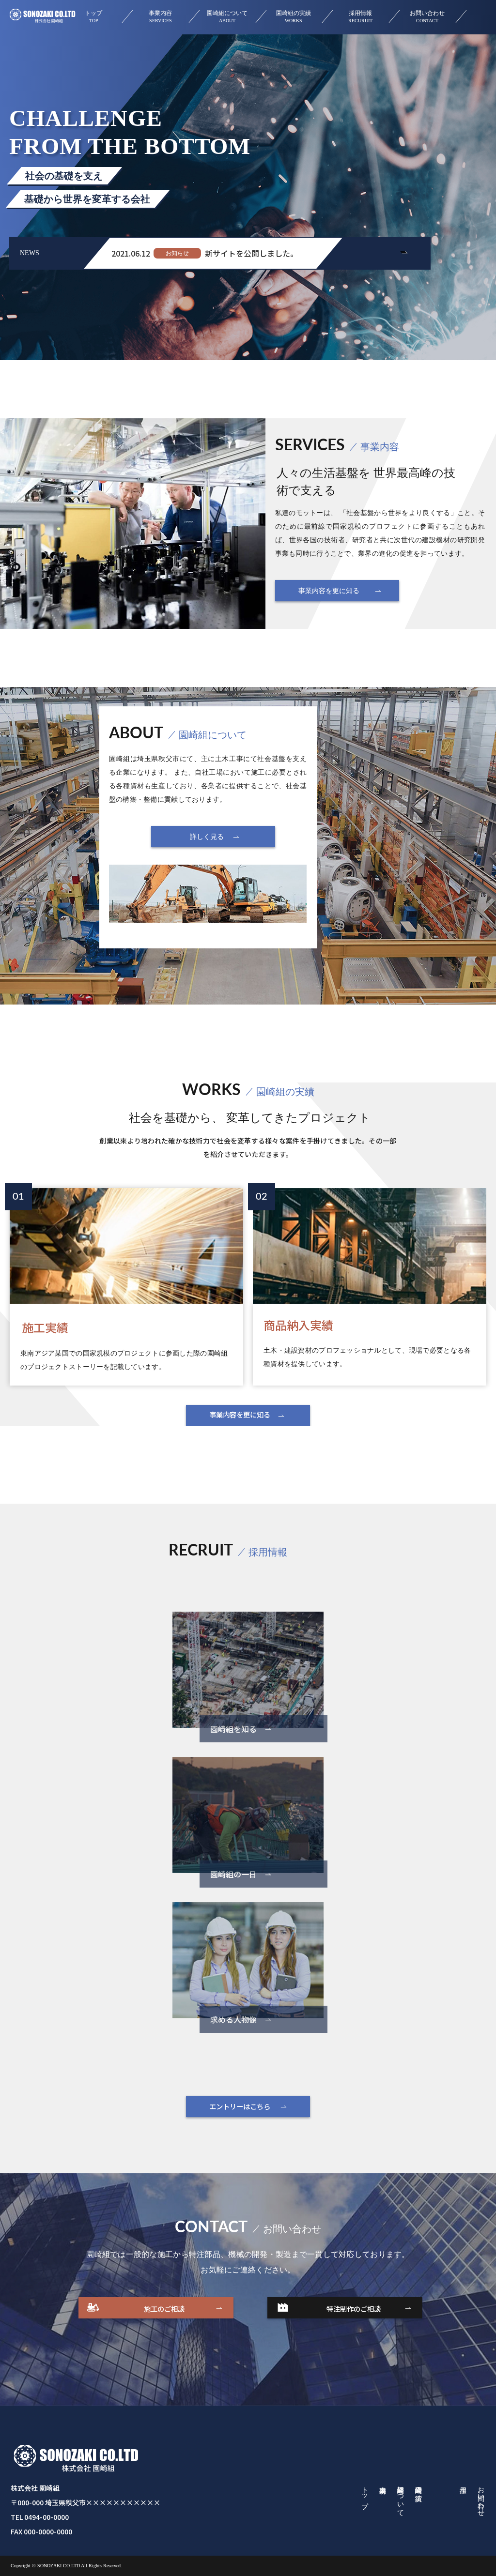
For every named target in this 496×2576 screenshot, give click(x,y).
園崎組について (227, 17)
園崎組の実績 (294, 17)
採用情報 (361, 17)
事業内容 (160, 17)
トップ (93, 17)
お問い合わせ (427, 17)
